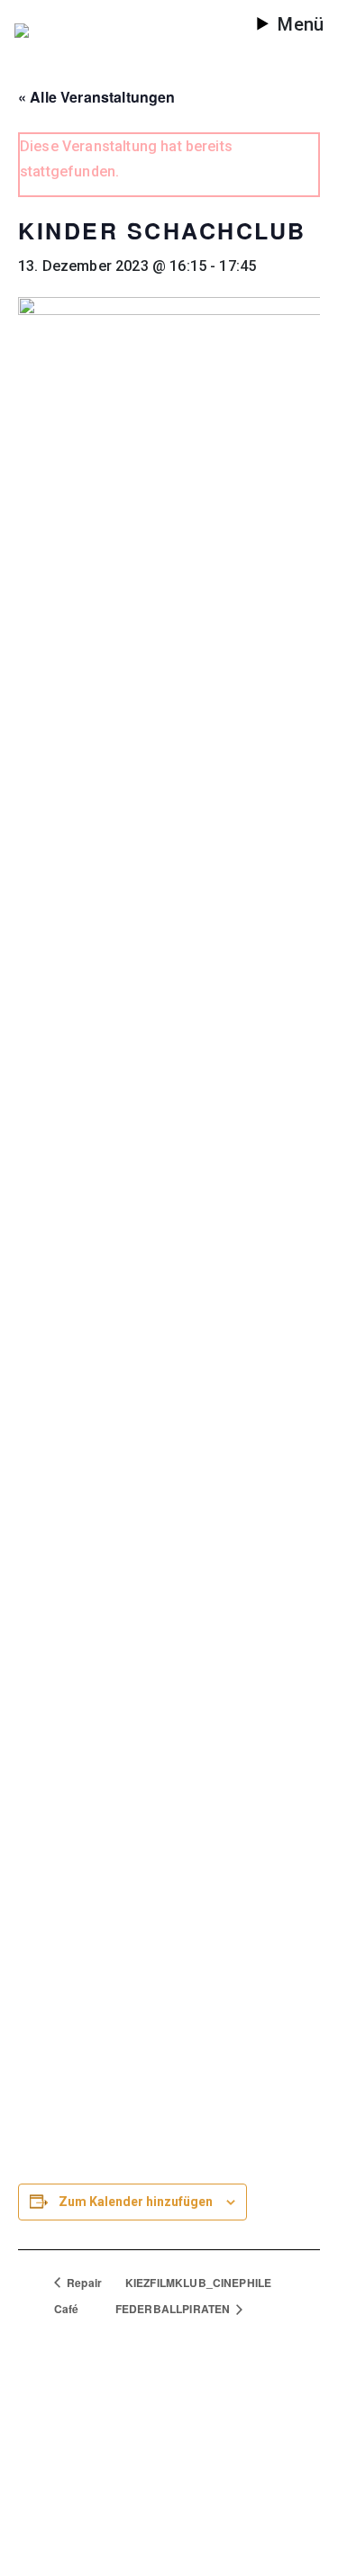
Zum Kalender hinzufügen (136, 2202)
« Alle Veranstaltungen (97, 97)
